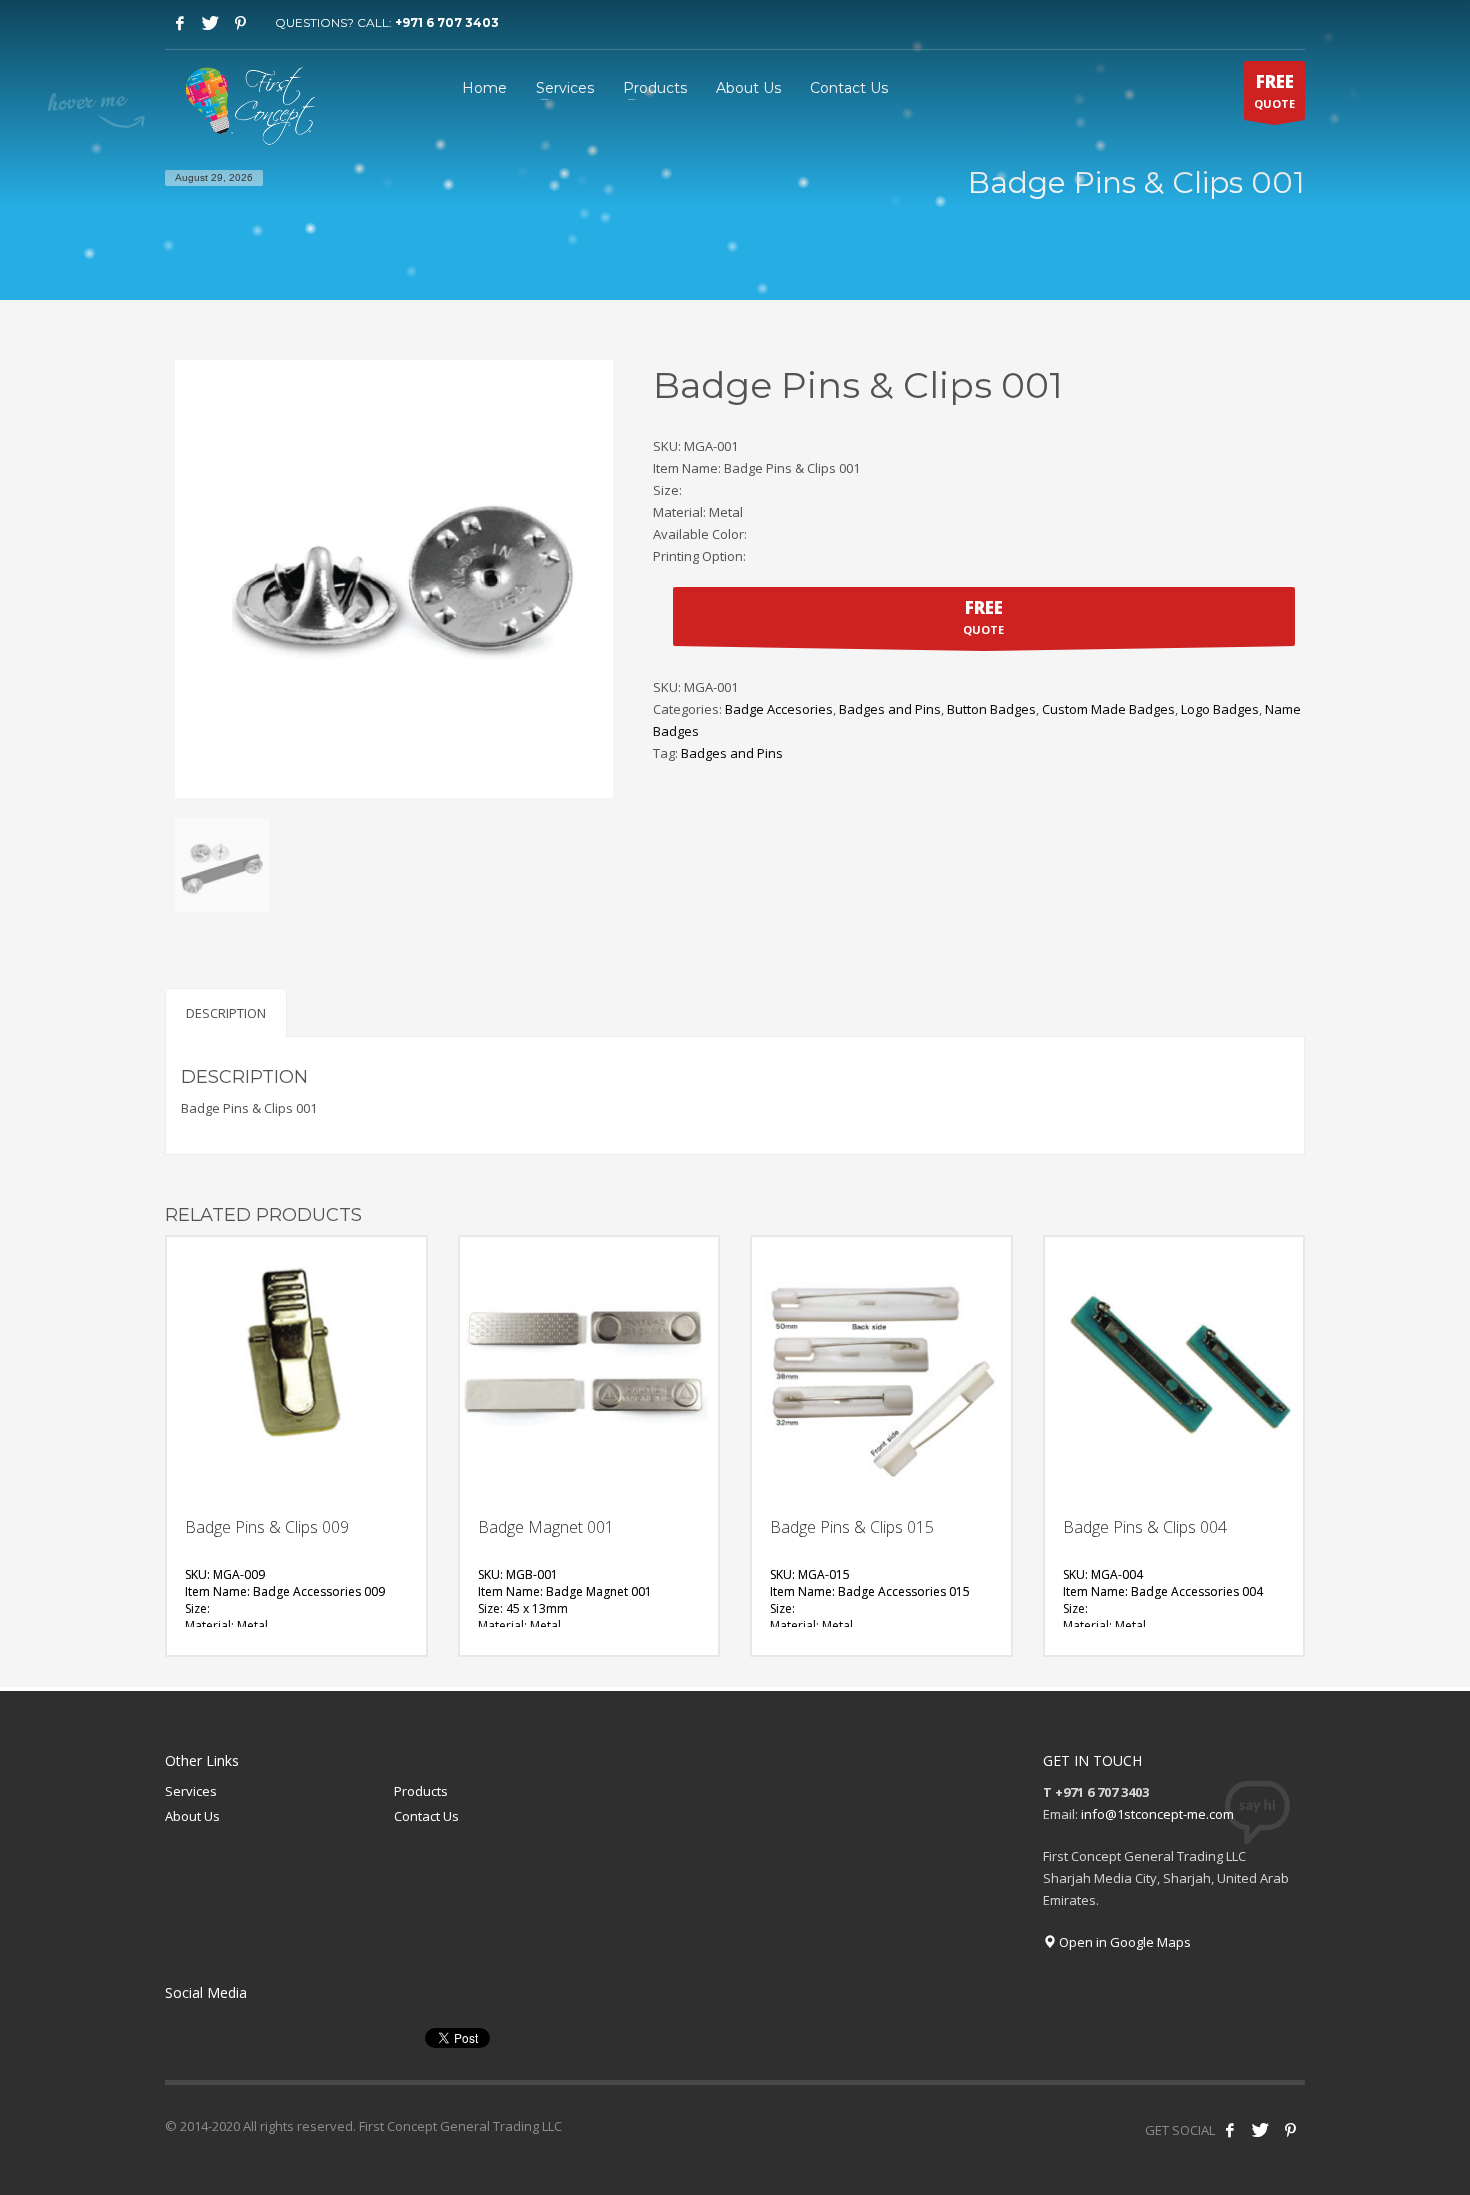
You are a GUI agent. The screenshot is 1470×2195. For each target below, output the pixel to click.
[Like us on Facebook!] (1230, 2130)
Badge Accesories (779, 709)
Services (191, 1791)
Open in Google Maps (1123, 1942)
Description (226, 1013)
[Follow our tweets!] (1260, 2130)
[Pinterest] (240, 23)
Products (421, 1791)
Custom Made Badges (1108, 709)
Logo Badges (1220, 709)
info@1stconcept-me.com (1157, 1814)
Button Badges (991, 709)
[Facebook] (180, 23)
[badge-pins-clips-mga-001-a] (222, 865)
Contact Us (426, 1816)
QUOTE (1274, 90)
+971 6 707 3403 (447, 22)
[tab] (226, 1012)
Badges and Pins (890, 709)
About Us (192, 1816)
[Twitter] (210, 23)
